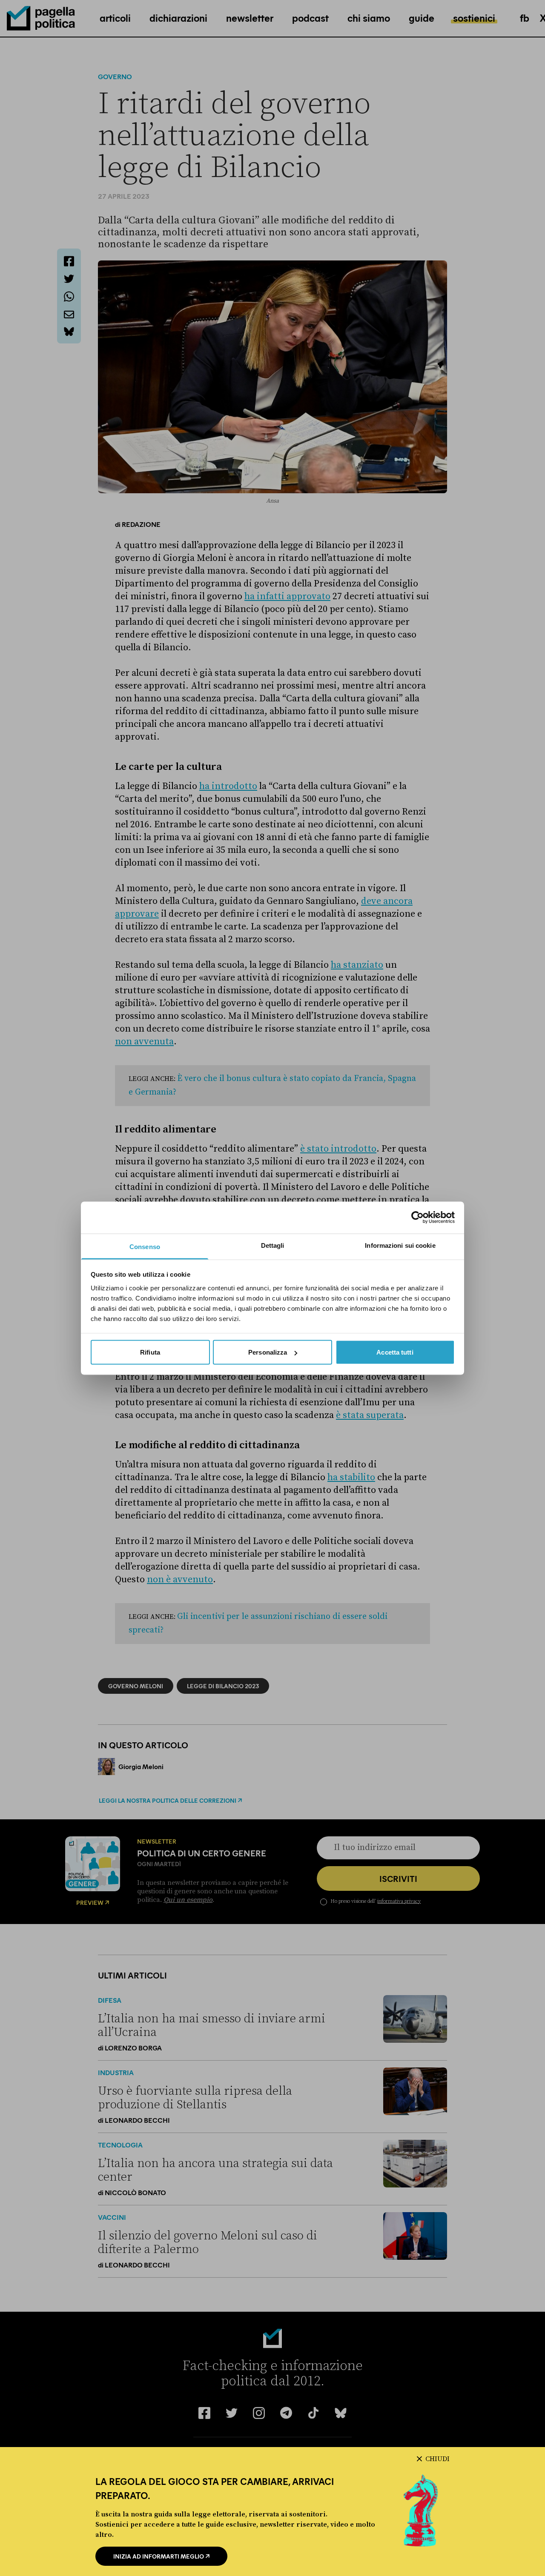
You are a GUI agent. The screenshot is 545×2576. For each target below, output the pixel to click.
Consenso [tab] (145, 1246)
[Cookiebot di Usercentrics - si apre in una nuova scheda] (417, 1218)
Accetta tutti (395, 1352)
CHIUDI (437, 2459)
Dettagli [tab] (273, 1245)
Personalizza (268, 1352)
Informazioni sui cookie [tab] (400, 1245)
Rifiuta (150, 1352)
